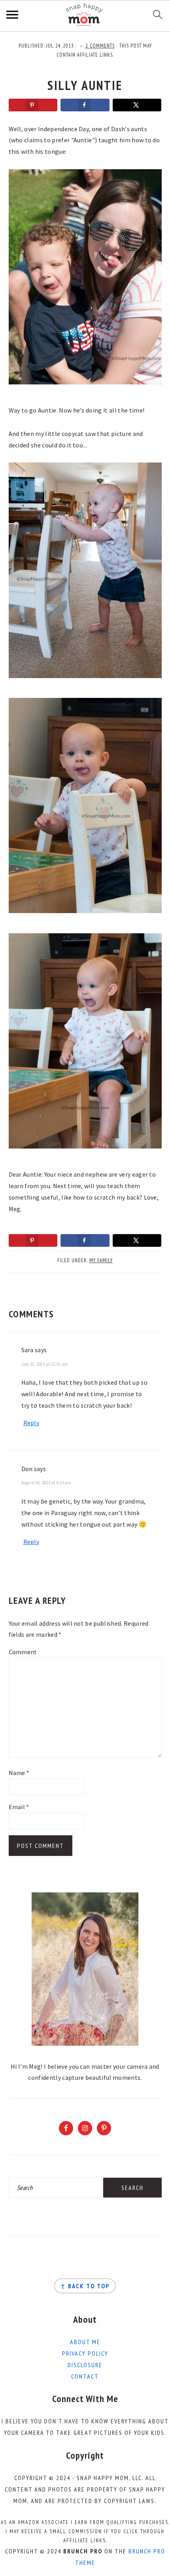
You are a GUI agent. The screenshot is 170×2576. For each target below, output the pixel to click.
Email (19, 1807)
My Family (101, 1260)
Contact (85, 2376)
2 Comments (100, 46)
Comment (23, 1652)
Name (19, 1773)
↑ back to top (85, 2286)
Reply (31, 1423)
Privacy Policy (85, 2353)
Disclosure (85, 2365)
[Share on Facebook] (85, 105)
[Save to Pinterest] (33, 105)
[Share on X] (137, 105)
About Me (85, 2342)
